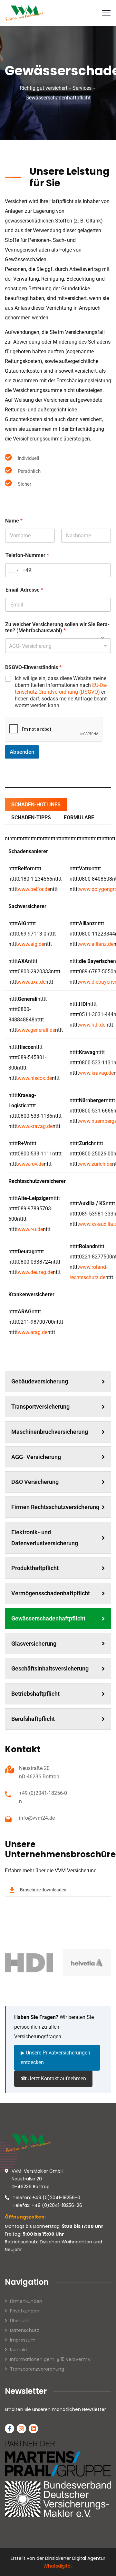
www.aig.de (31, 944)
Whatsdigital (58, 2566)
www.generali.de (36, 1030)
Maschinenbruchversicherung (50, 1432)
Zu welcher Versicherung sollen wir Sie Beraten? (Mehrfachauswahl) (57, 627)
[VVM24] (25, 12)
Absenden (22, 752)
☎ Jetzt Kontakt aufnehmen (53, 2079)
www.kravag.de (96, 1073)
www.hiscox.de (35, 1078)
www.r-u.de (30, 1229)
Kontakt (19, 2350)
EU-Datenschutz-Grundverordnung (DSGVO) (61, 688)
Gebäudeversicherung (40, 1381)
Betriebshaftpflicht (35, 1694)
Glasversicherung (34, 1644)
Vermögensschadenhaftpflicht (51, 1593)
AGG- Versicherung (36, 1457)
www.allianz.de (96, 944)
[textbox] (57, 646)
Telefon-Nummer (27, 555)
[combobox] (58, 646)
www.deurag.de (35, 1272)
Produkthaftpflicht (35, 1568)
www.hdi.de (92, 1025)
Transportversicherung (40, 1407)
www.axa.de (32, 982)
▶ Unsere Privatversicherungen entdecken (55, 2058)
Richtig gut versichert (43, 88)
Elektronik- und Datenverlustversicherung (45, 1538)
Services (82, 88)
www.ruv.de (31, 1164)
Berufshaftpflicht (33, 1719)
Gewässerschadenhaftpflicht (48, 1618)
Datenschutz (24, 2330)
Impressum (23, 2340)
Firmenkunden (26, 2301)
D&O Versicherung (35, 1482)
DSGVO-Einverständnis (33, 667)
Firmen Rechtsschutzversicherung (55, 1507)
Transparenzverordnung (37, 2369)
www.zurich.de (96, 1164)
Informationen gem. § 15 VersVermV (50, 2359)
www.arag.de (33, 1332)
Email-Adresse (24, 590)
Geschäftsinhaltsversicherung (50, 1668)
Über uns (20, 2321)
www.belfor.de (34, 889)
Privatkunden (25, 2311)
